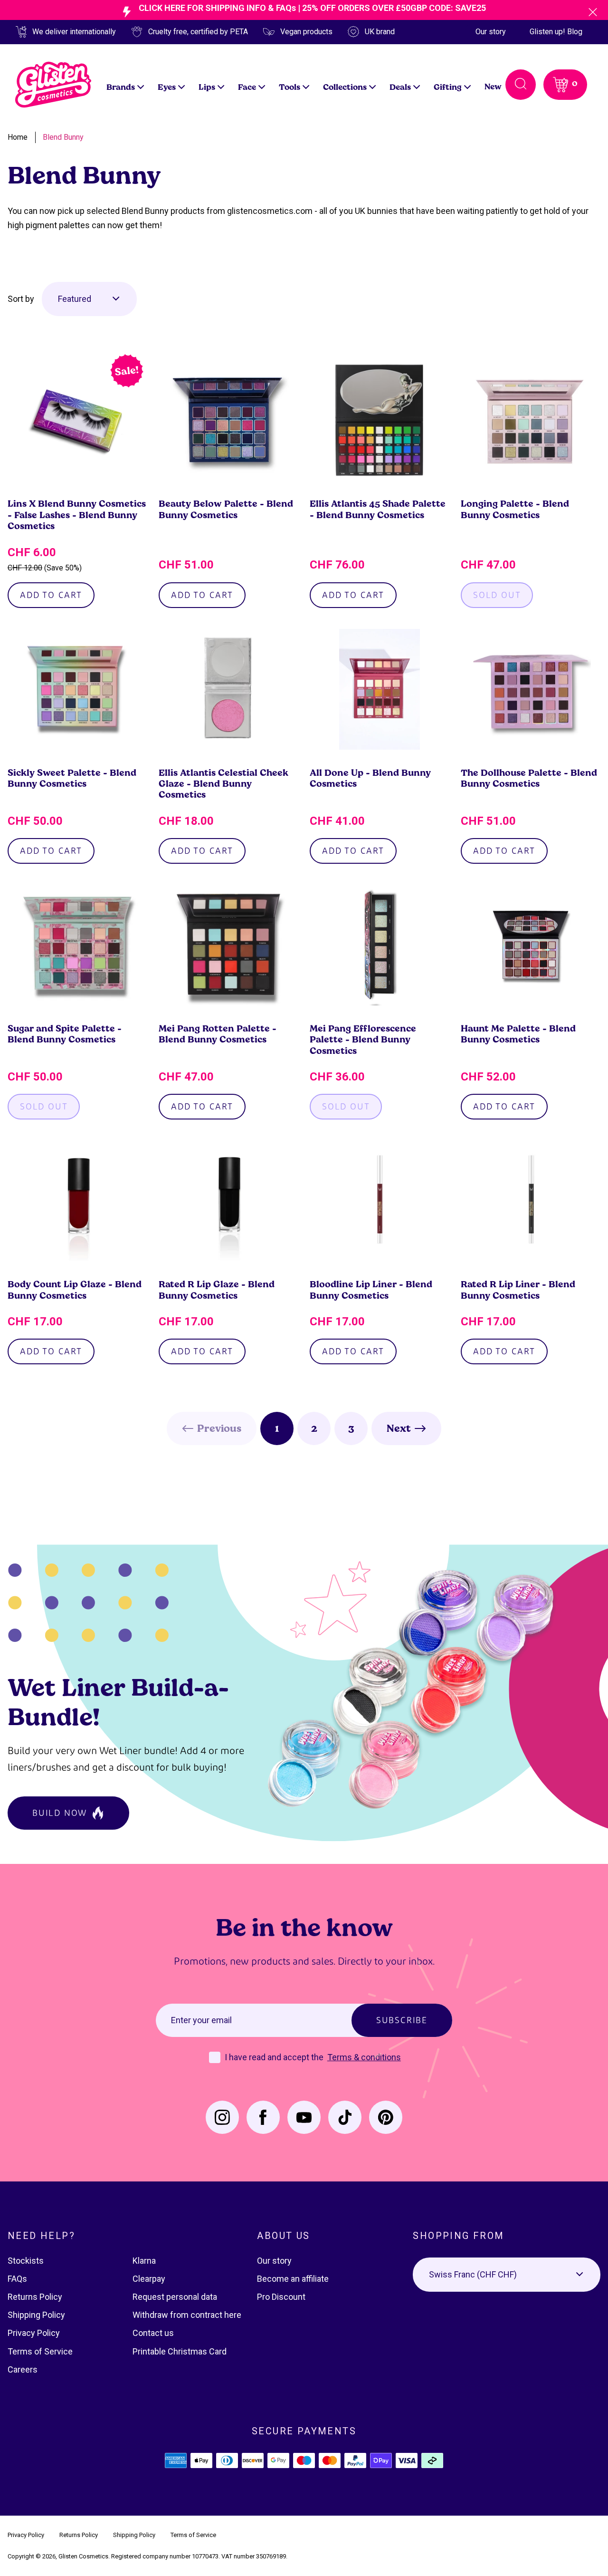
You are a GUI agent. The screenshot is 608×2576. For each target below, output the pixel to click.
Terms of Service (40, 2351)
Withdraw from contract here (187, 2315)
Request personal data (175, 2297)
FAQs (17, 2279)
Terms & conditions (364, 2057)
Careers (23, 2369)
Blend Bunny (63, 137)
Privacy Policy (34, 2333)
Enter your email (201, 2020)
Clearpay (149, 2279)
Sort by (21, 299)
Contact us (153, 2333)
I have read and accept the (275, 2057)
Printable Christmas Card (180, 2351)
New (493, 86)
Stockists (26, 2261)
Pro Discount (281, 2297)
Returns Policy (35, 2297)
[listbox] (89, 299)
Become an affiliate (293, 2279)
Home (18, 137)
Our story (491, 32)
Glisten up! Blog (556, 32)
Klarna (144, 2261)
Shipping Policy (36, 2315)
